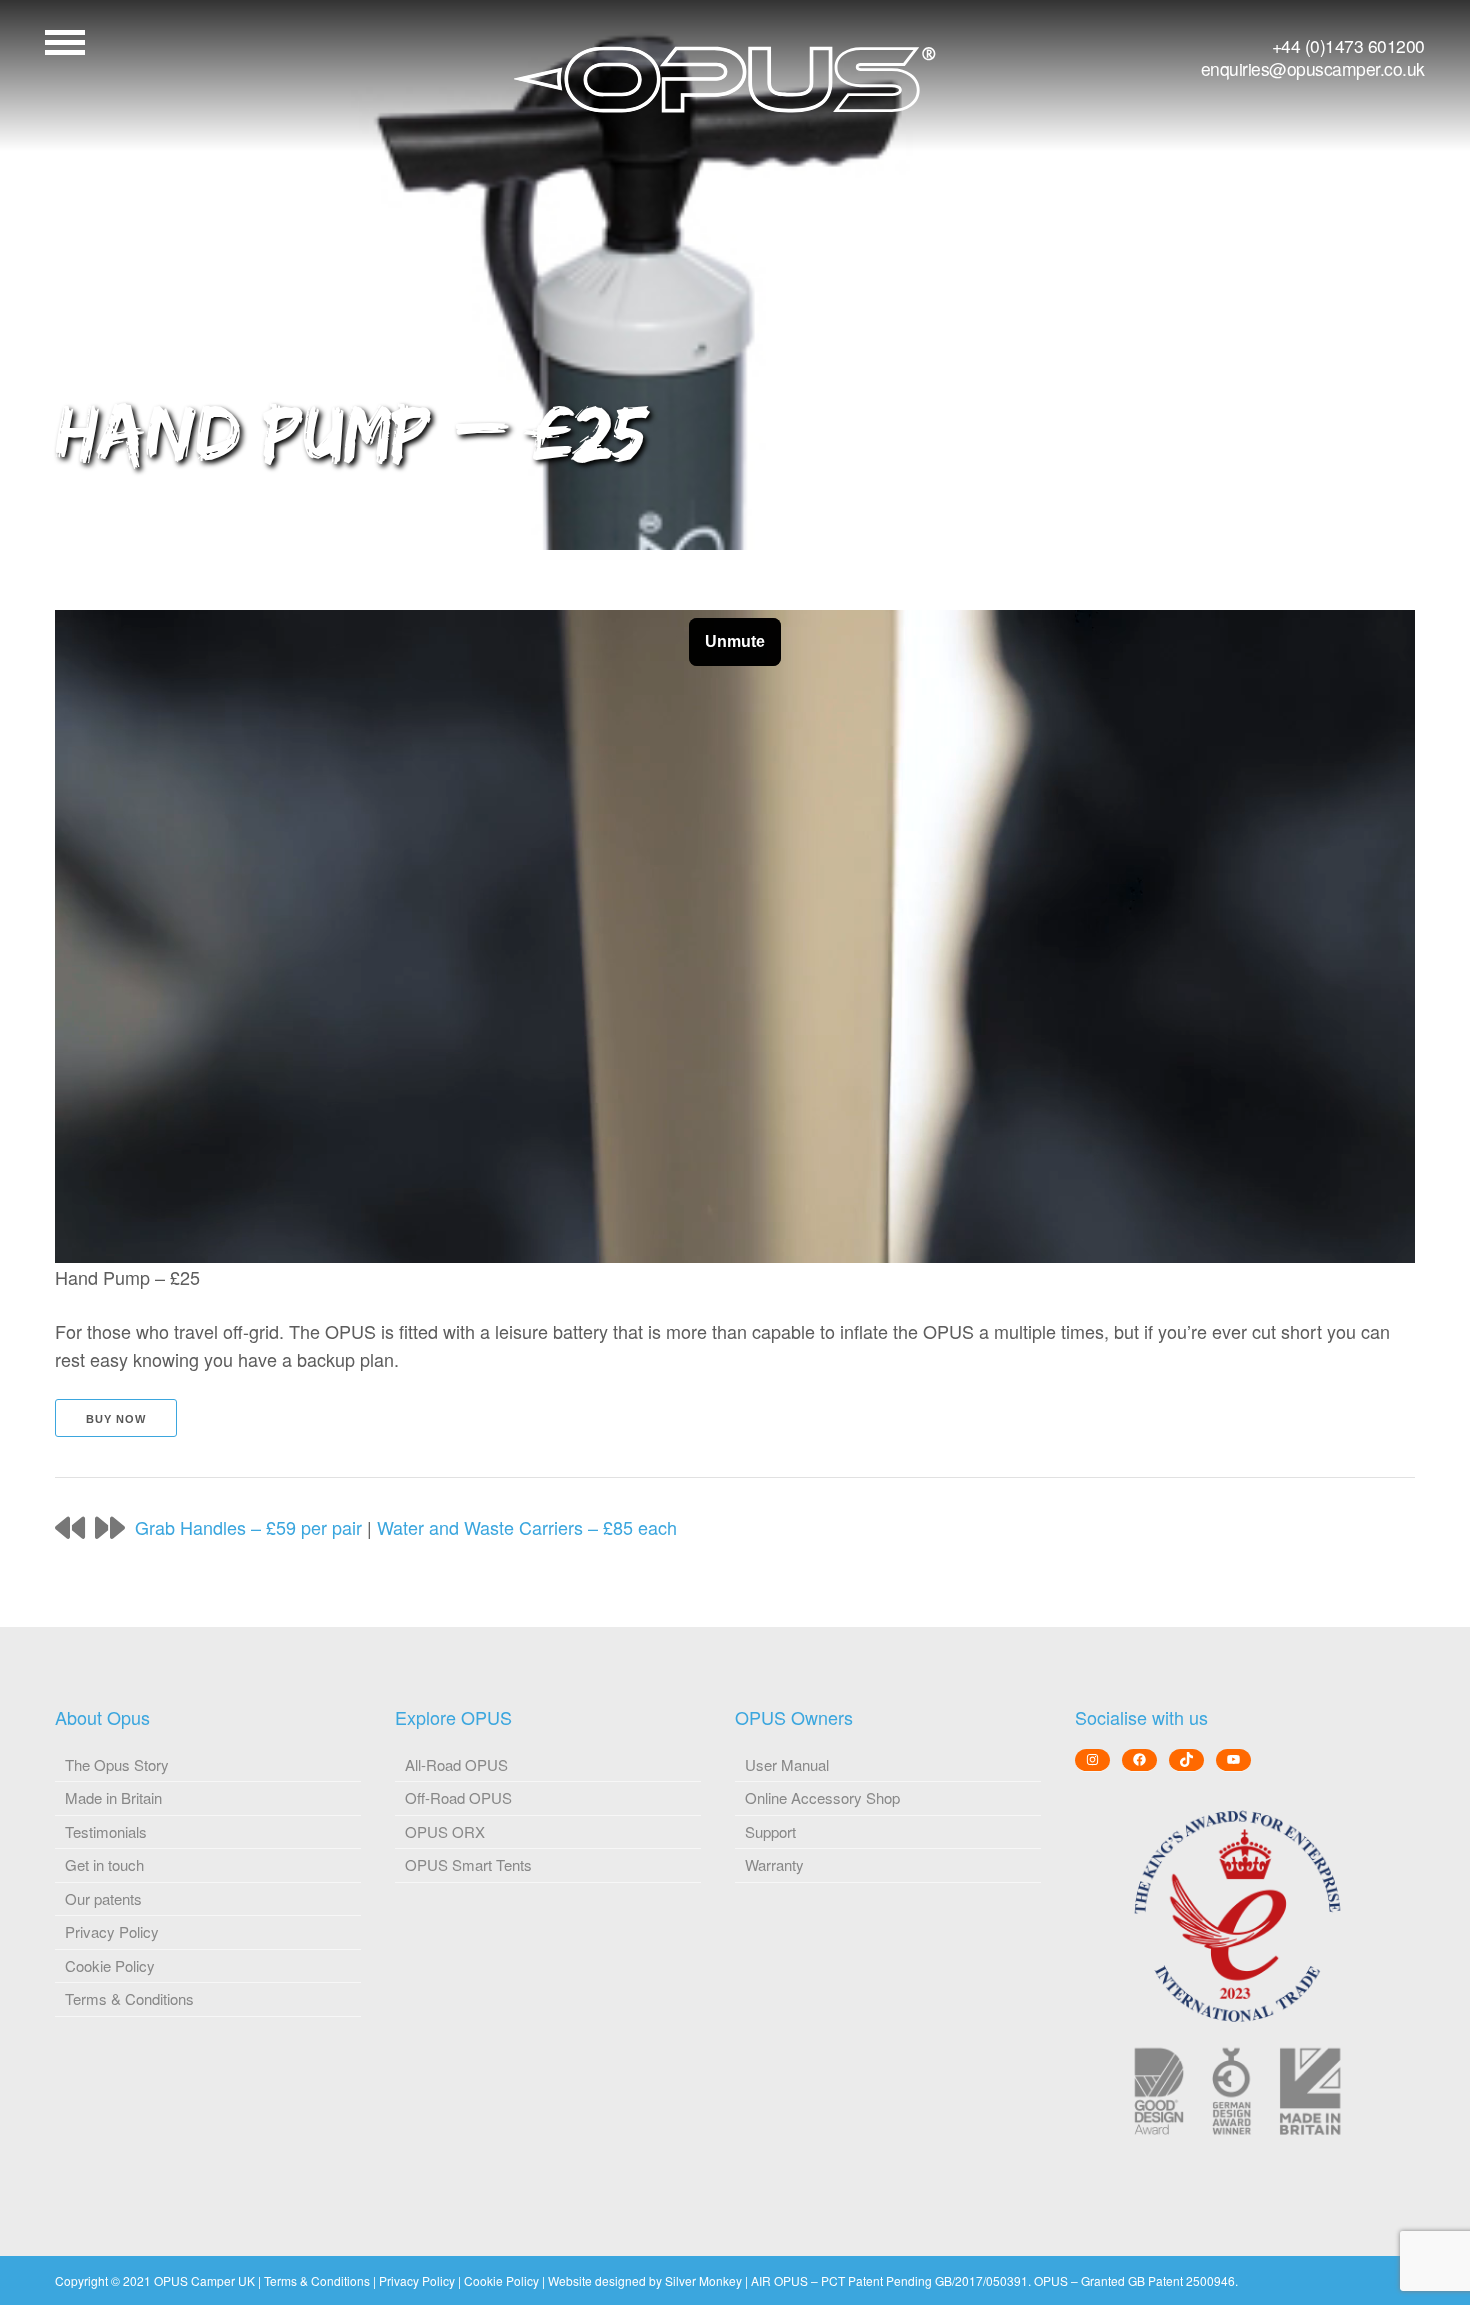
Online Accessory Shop (822, 1797)
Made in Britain (113, 1797)
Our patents (103, 1898)
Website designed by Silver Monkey (645, 2280)
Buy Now (116, 1419)
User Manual (787, 1764)
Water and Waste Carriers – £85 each (527, 1527)
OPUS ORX (445, 1831)
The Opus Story (117, 1764)
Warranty (774, 1864)
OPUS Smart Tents (468, 1864)
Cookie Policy (110, 1965)
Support (770, 1831)
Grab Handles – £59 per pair (248, 1527)
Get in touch (104, 1864)
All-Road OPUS (456, 1764)
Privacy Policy (112, 1931)
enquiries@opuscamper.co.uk (1313, 68)
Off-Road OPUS (458, 1797)
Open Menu (65, 42)
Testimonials (106, 1831)
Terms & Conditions (129, 1998)
